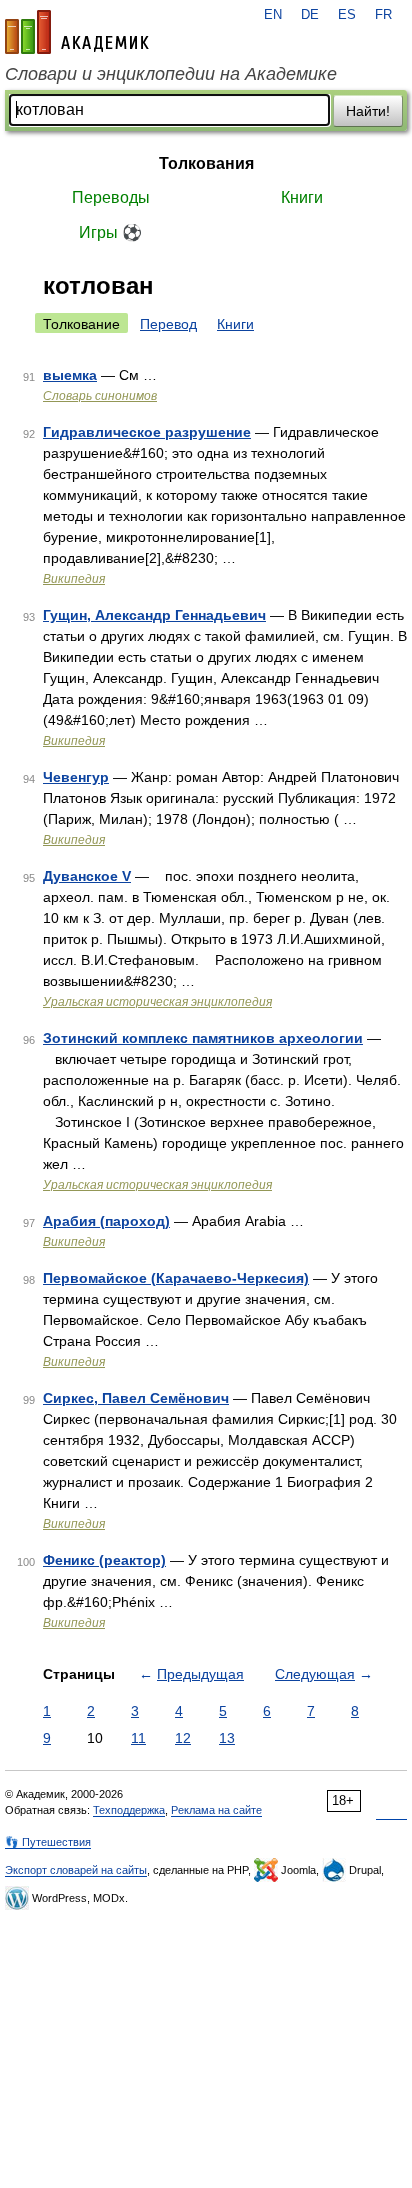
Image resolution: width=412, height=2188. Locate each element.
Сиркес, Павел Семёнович (136, 1398)
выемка (70, 375)
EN (273, 15)
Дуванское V (87, 876)
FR (383, 15)
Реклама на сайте (216, 1810)
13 (227, 1738)
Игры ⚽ (110, 232)
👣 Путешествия (48, 1842)
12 (183, 1738)
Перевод (168, 324)
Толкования (206, 163)
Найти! (368, 111)
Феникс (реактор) (104, 1560)
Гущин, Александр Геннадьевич (154, 615)
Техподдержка (129, 1810)
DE (310, 15)
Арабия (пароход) (106, 1221)
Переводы (111, 197)
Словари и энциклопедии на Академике (171, 74)
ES (347, 15)
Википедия (74, 579)
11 (138, 1738)
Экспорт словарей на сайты (76, 1870)
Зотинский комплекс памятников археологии (203, 1038)
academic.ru (77, 32)
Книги (302, 197)
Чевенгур (76, 777)
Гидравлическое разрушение (147, 432)
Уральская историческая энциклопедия (157, 1002)
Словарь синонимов (100, 396)
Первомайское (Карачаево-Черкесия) (176, 1278)
